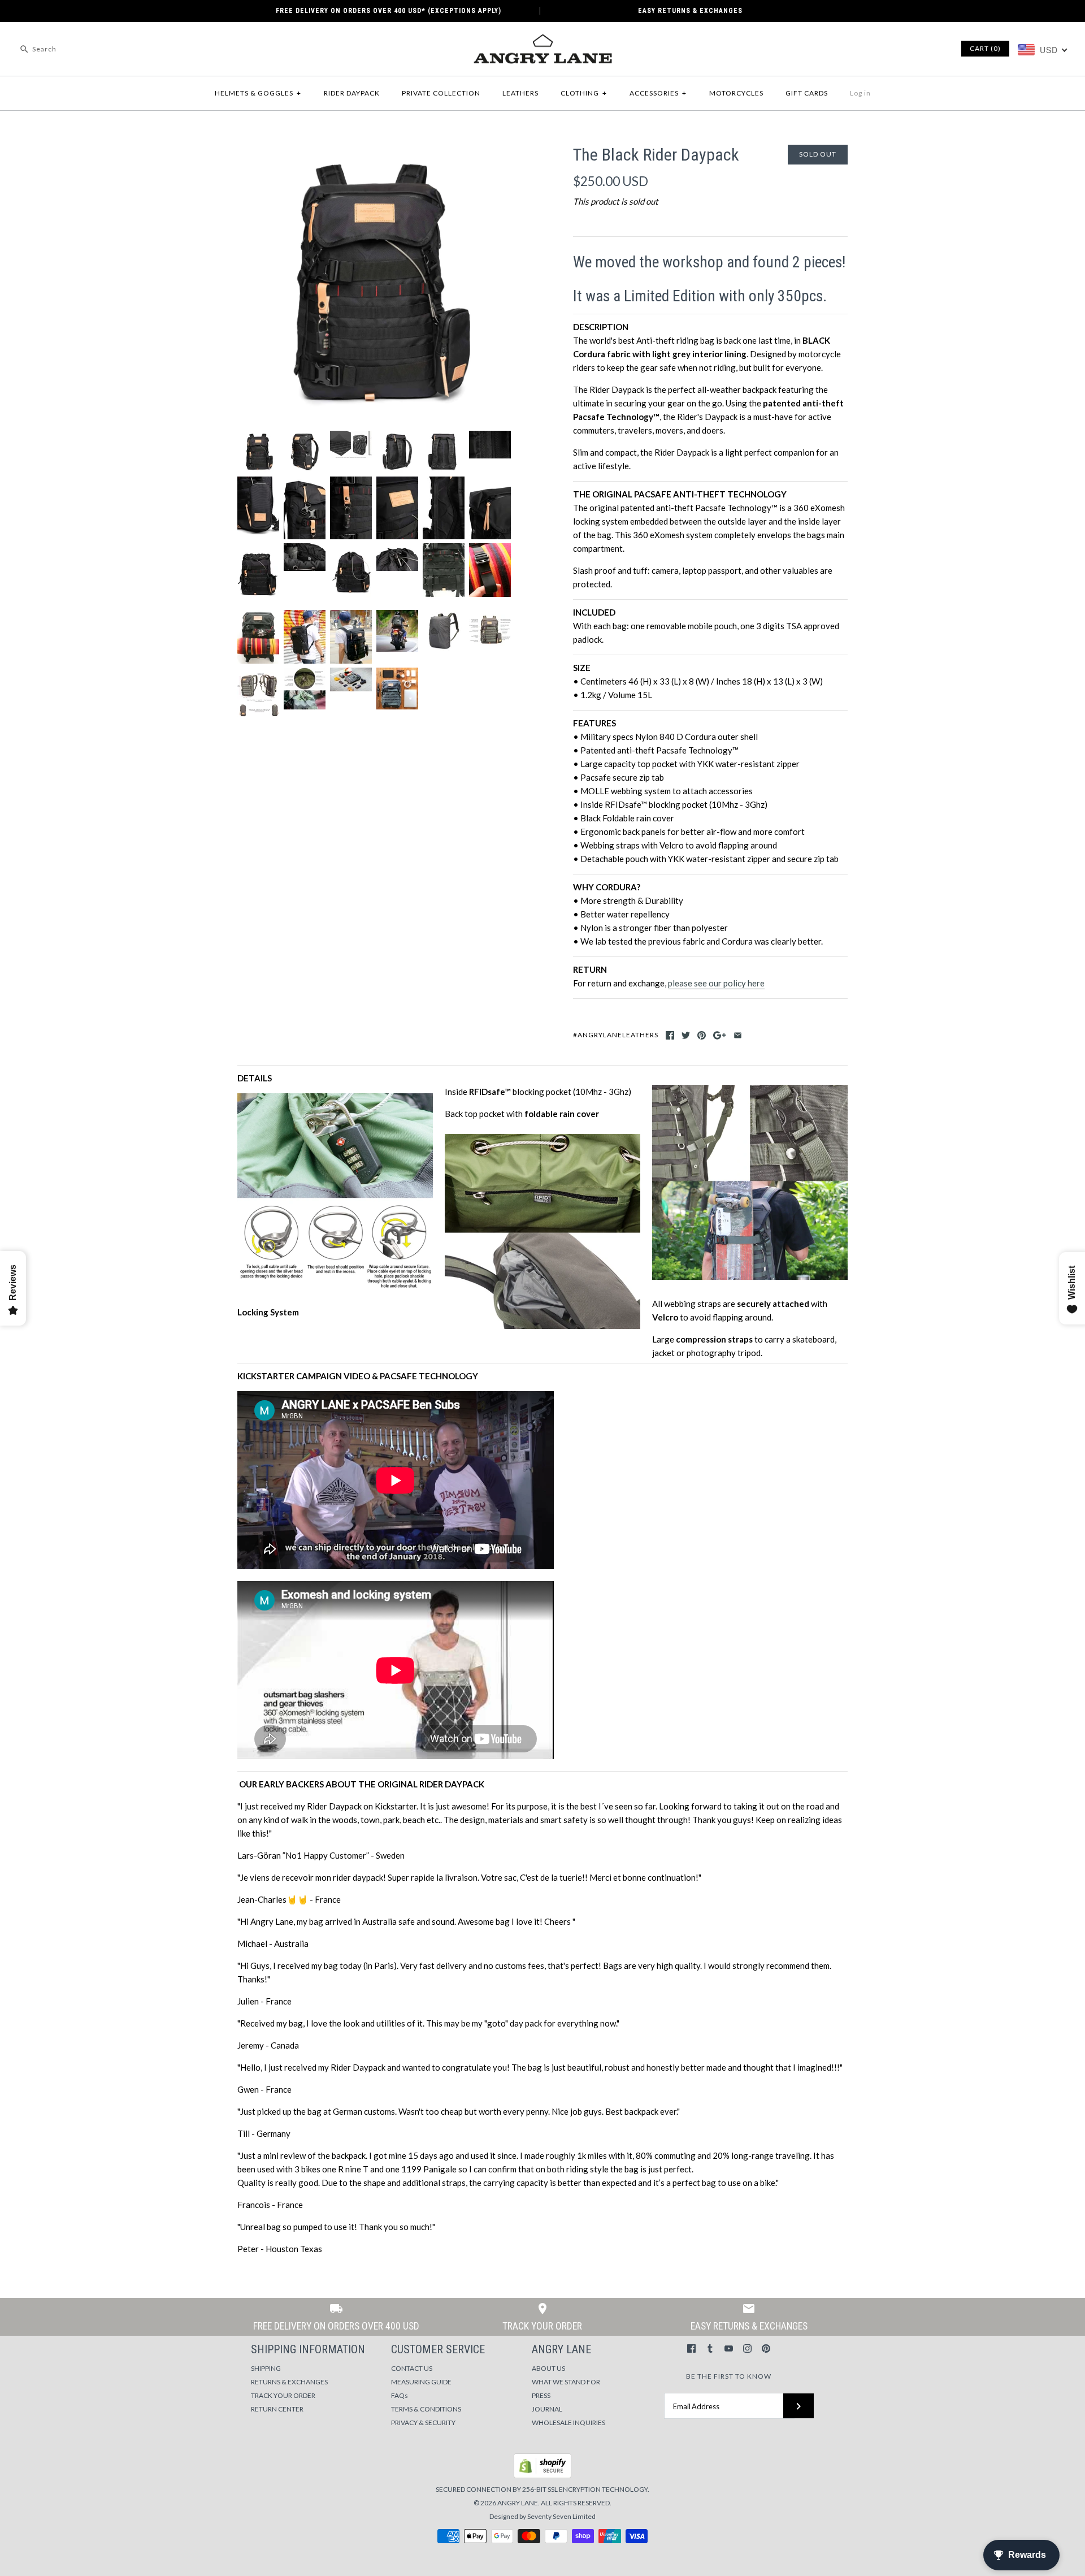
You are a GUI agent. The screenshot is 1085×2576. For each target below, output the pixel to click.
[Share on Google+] (720, 1035)
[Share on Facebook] (670, 1035)
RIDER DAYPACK (352, 93)
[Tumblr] (710, 2348)
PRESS (541, 2395)
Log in (860, 93)
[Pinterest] (766, 2348)
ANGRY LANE (518, 2503)
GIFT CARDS (807, 93)
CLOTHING (584, 93)
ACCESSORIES (658, 93)
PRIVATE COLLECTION (441, 93)
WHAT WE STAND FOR (566, 2382)
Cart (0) (985, 48)
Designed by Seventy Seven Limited (542, 2516)
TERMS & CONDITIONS (426, 2409)
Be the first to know (729, 2376)
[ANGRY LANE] (542, 40)
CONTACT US (412, 2368)
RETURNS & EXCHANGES (289, 2382)
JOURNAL (547, 2409)
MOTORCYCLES (736, 93)
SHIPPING (266, 2368)
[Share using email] (738, 1035)
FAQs (400, 2395)
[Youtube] (729, 2348)
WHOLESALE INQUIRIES (568, 2423)
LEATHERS (520, 93)
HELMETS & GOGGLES (258, 93)
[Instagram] (747, 2348)
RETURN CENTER (277, 2409)
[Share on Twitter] (686, 1035)
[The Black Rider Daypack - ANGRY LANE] (375, 151)
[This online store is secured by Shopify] (542, 2476)
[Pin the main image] (702, 1035)
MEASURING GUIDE (421, 2382)
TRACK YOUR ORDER (283, 2395)
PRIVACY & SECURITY (423, 2423)
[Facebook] (691, 2348)
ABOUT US (548, 2368)
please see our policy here (716, 983)
